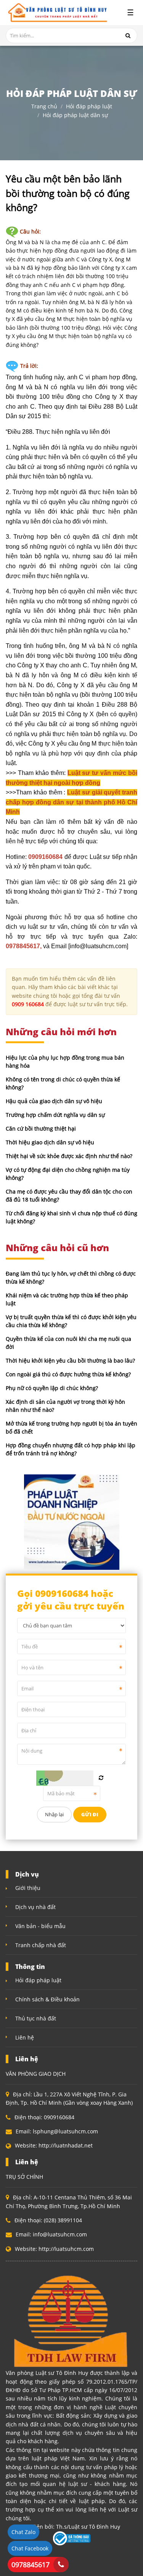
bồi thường (22, 397)
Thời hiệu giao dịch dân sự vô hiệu (50, 1142)
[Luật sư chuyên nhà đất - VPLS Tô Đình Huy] (57, 13)
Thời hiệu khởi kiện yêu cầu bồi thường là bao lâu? (70, 1360)
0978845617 (31, 2565)
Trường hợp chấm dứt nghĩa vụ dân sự (55, 1115)
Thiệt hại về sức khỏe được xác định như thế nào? (69, 1156)
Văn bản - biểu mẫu (40, 1926)
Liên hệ (25, 2037)
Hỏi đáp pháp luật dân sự (75, 115)
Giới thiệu (28, 1888)
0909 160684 (28, 1004)
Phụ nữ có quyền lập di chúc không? (52, 1388)
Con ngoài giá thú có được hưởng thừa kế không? (68, 1374)
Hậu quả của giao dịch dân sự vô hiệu (54, 1101)
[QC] (72, 1522)
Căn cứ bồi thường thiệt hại (41, 1129)
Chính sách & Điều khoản (47, 1999)
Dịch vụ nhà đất (35, 1907)
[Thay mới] (101, 1778)
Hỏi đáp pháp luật (89, 107)
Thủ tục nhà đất (36, 2018)
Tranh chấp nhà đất (41, 1945)
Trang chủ (44, 107)
